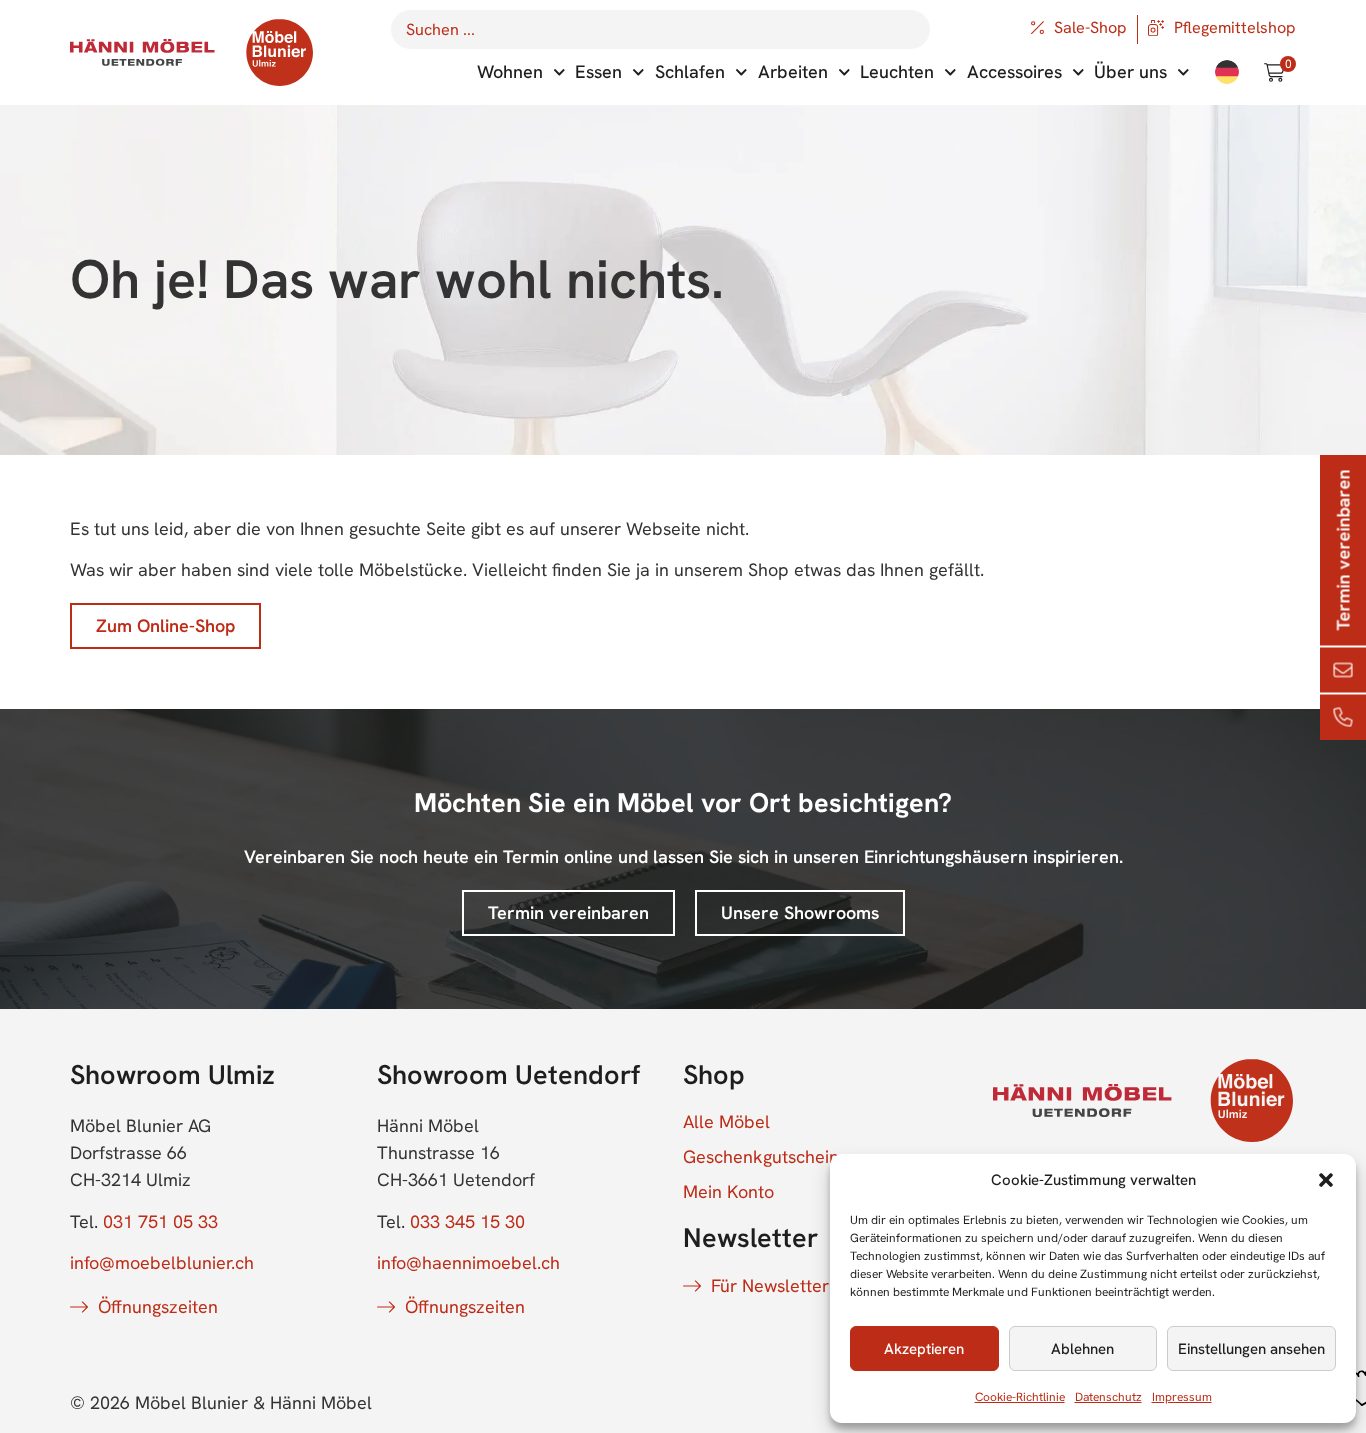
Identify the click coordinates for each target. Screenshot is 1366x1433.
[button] (1326, 1180)
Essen (598, 71)
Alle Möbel (726, 1122)
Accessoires (1014, 71)
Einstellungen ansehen (1251, 1349)
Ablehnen (1082, 1349)
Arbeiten (793, 71)
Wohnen (510, 71)
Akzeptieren (924, 1349)
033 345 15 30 (467, 1221)
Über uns (1130, 71)
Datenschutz (1108, 1397)
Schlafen (690, 71)
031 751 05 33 (160, 1221)
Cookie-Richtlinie (1020, 1397)
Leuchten (897, 71)
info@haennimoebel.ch (468, 1262)
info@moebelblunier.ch (162, 1262)
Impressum (1182, 1397)
